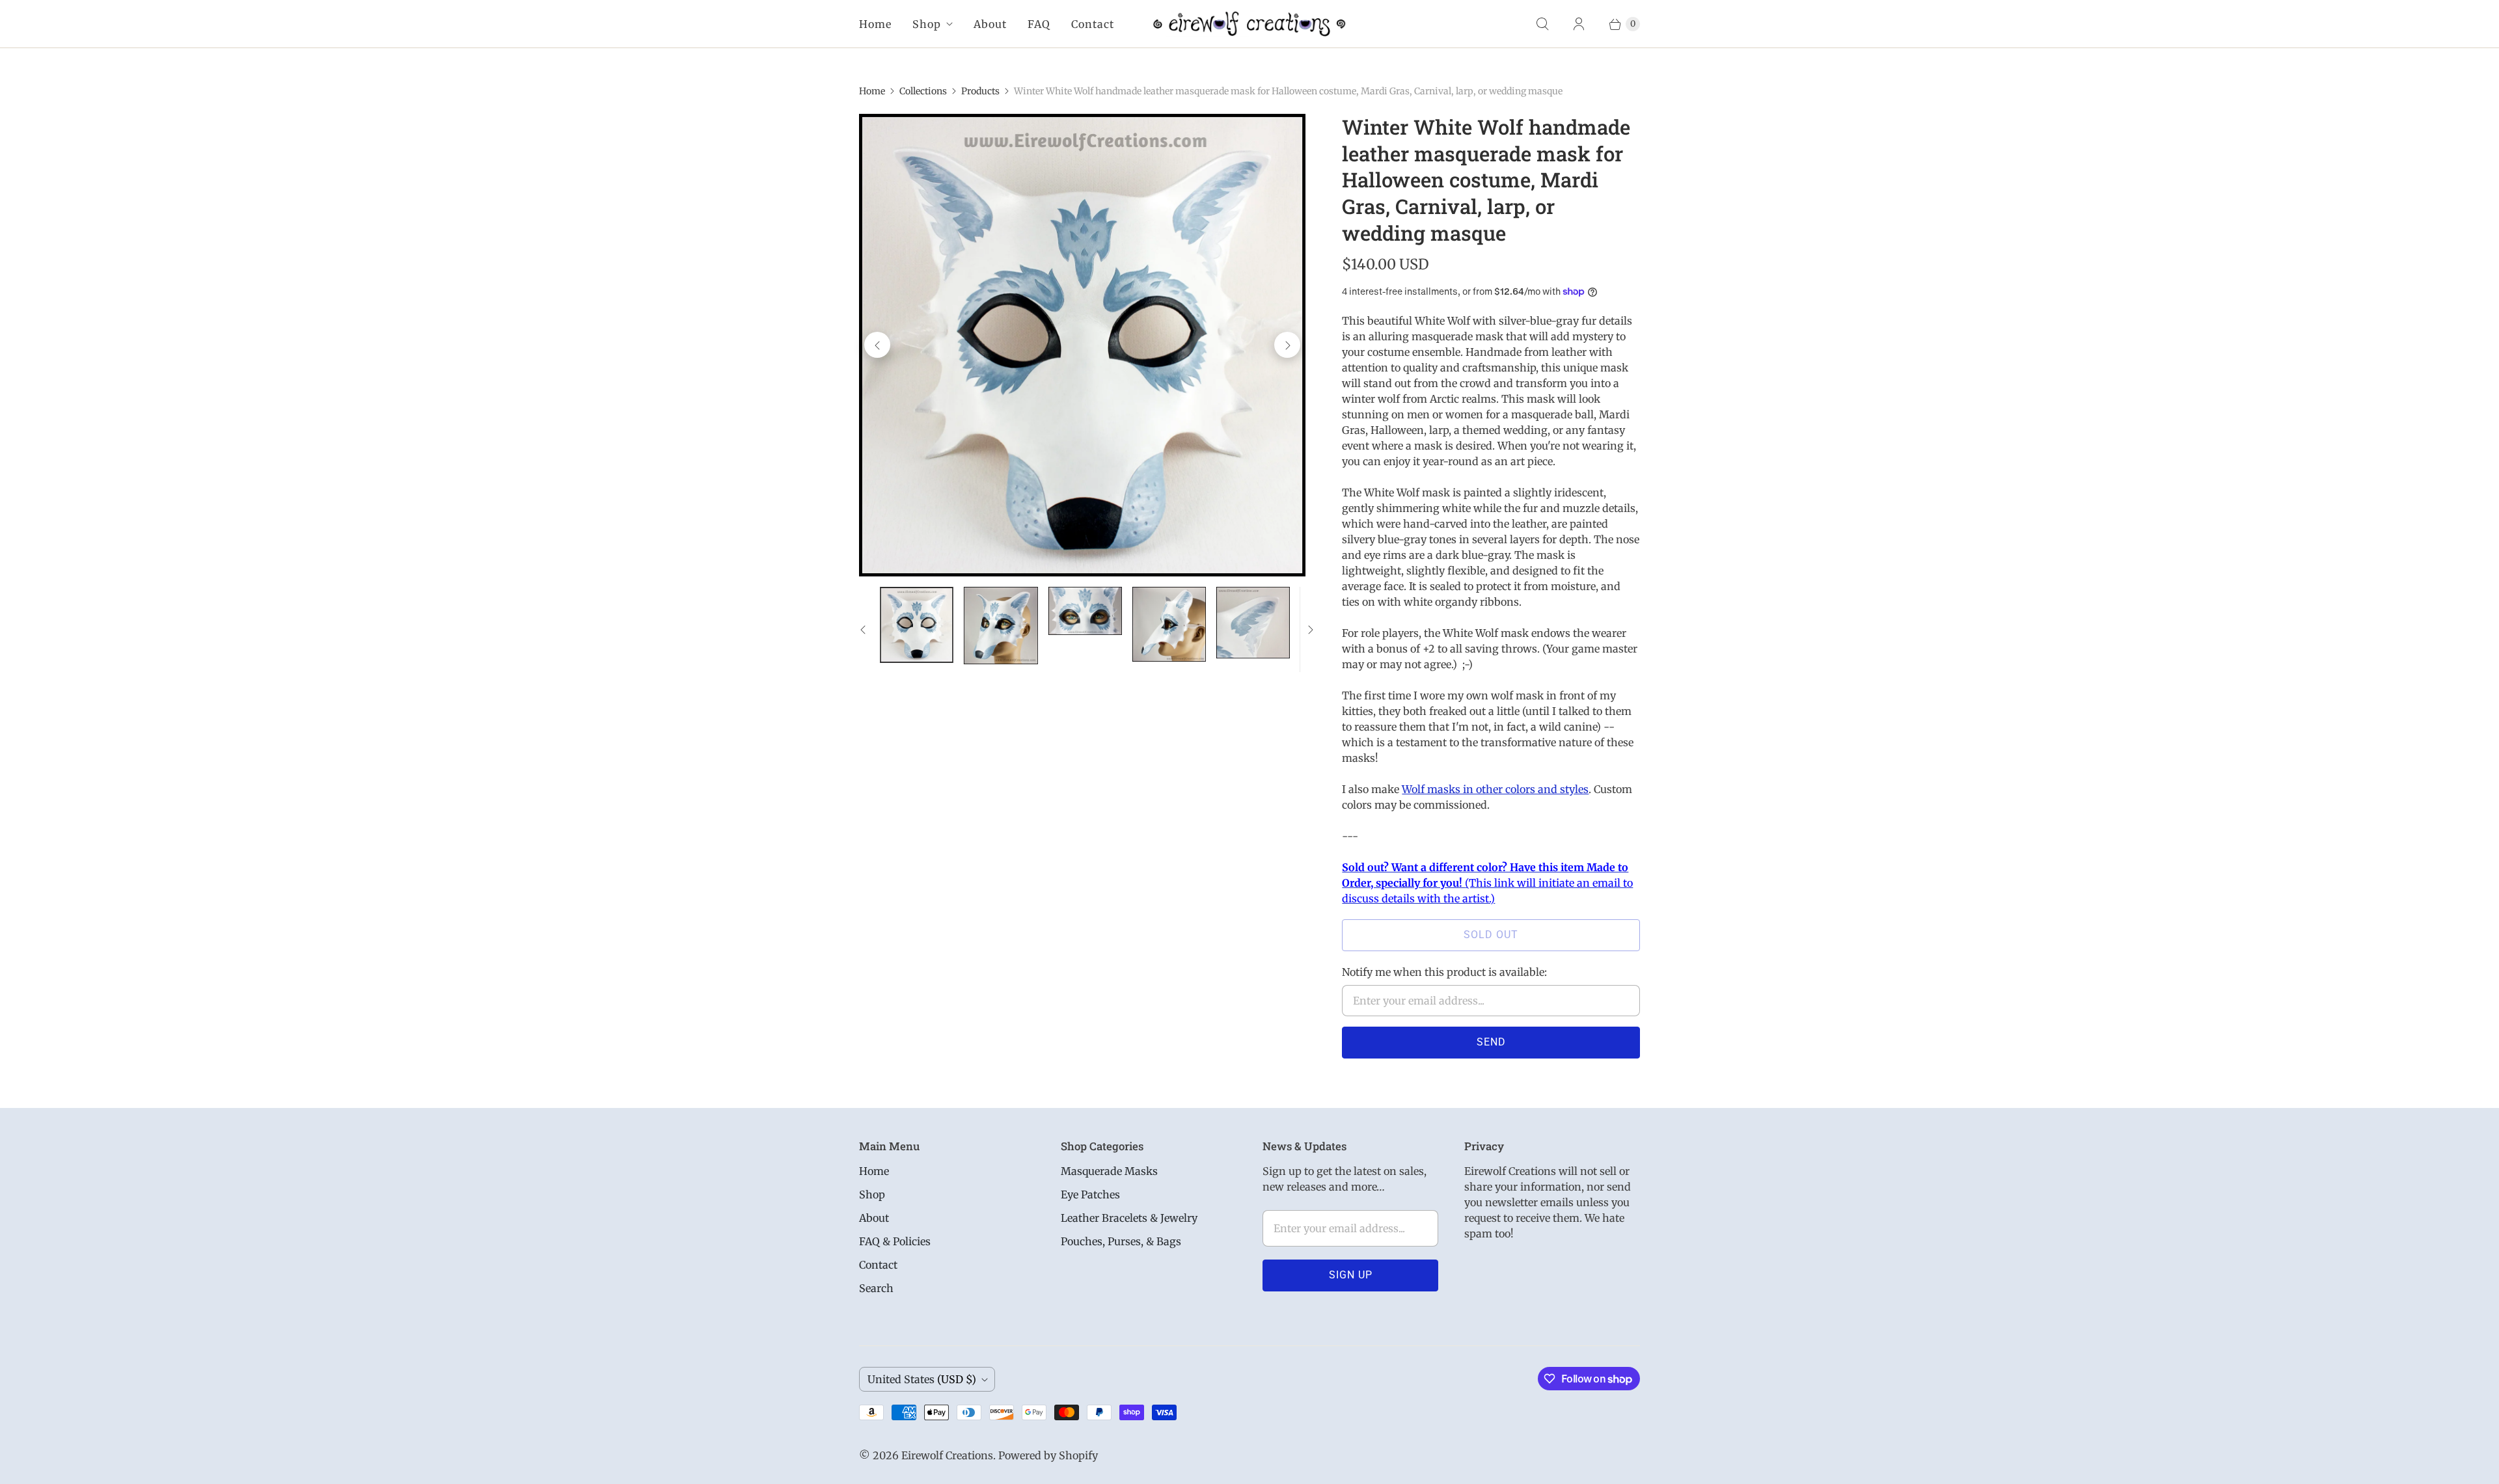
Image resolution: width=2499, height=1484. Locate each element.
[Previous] (877, 345)
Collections (923, 91)
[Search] (1542, 24)
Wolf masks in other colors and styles (1495, 789)
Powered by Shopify (1048, 1455)
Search (876, 1288)
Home (875, 24)
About (990, 24)
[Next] (1287, 345)
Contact (1093, 24)
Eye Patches (1090, 1194)
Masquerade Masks (1109, 1171)
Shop (927, 24)
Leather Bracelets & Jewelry (1129, 1218)
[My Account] (1579, 24)
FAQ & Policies (895, 1241)
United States (922, 1379)
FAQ (1039, 24)
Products (980, 91)
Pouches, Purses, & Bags (1121, 1241)
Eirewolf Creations (947, 1455)
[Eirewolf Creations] (1249, 24)
